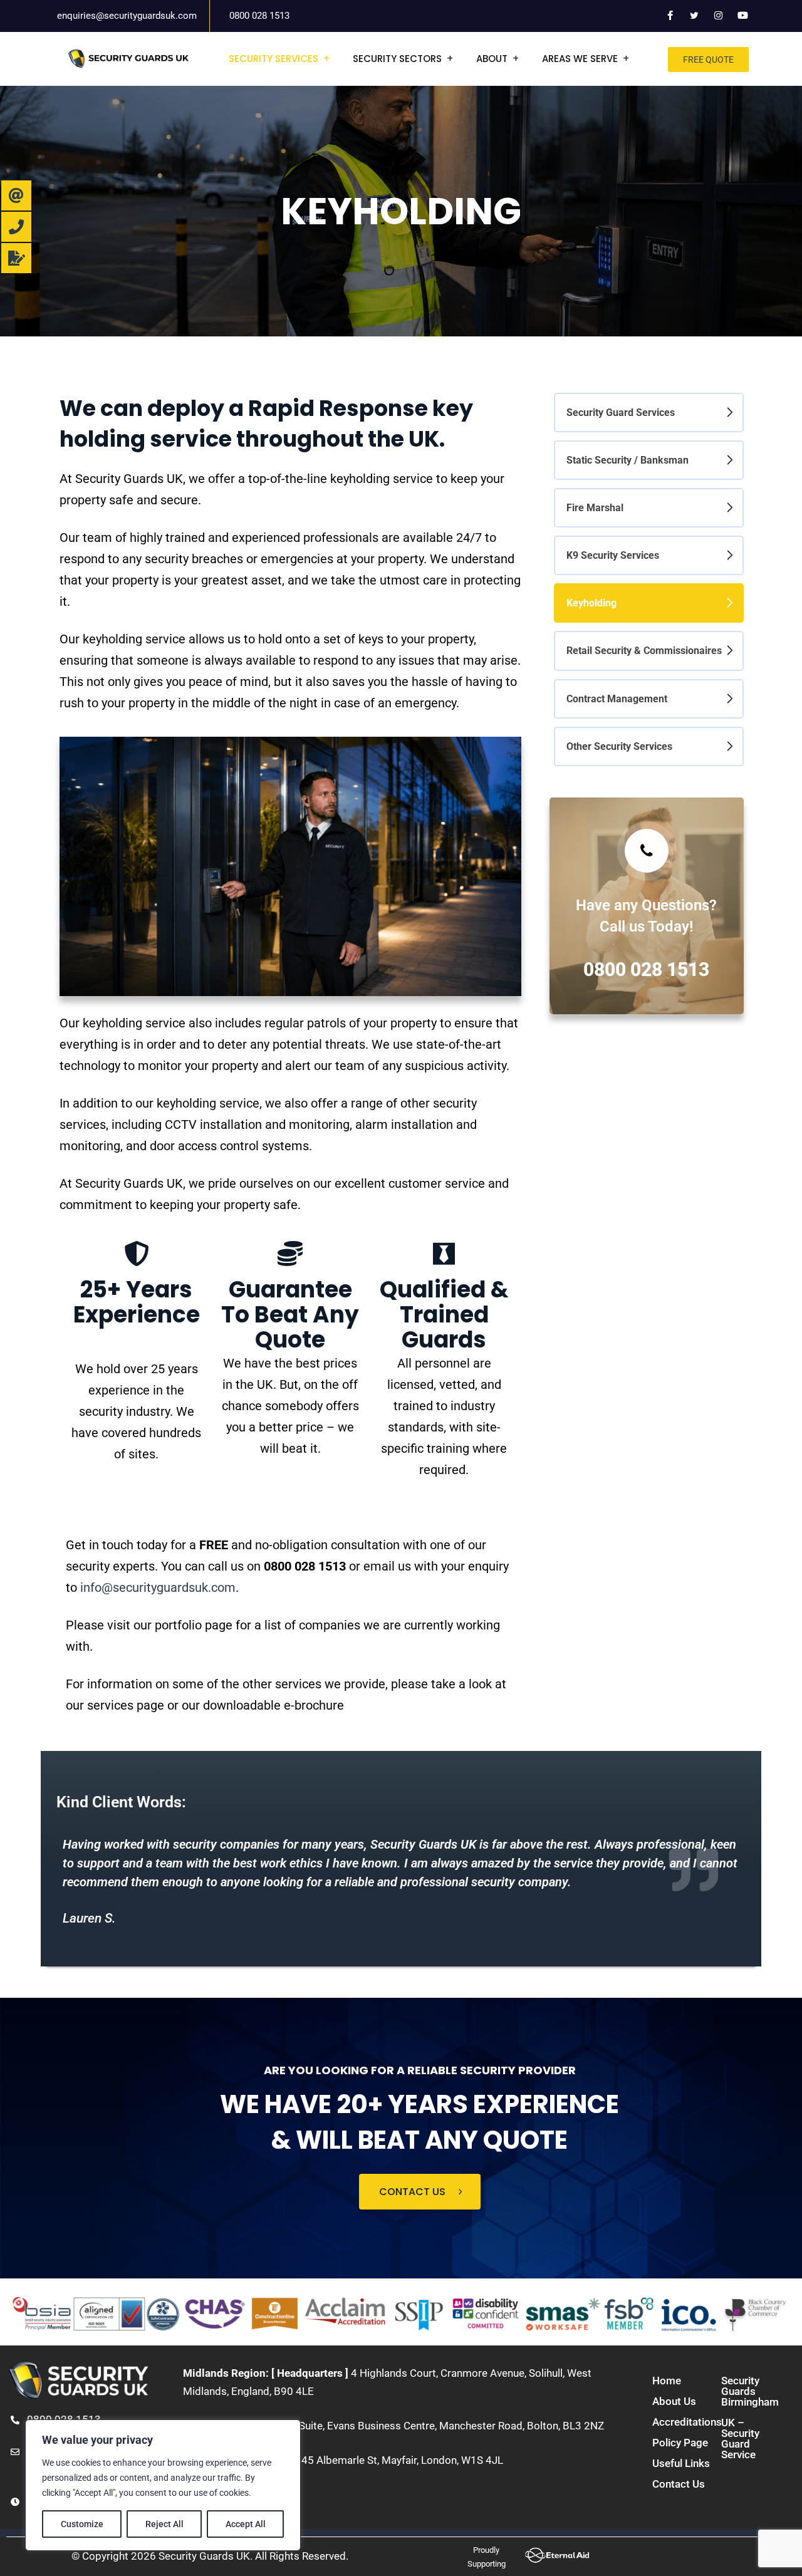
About (492, 59)
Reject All (164, 2524)
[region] (163, 2485)
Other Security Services (619, 746)
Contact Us (679, 2484)
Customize (82, 2524)
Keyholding (591, 603)
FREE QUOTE (708, 60)
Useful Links (681, 2463)
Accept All (246, 2524)
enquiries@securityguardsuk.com (127, 16)
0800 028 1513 (259, 16)
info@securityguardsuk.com (158, 1587)
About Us (674, 2401)
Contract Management (617, 699)
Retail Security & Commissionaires (644, 651)
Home (667, 2381)
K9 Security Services (613, 555)
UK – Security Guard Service (740, 2438)
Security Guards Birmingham (750, 2391)
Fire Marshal (595, 508)
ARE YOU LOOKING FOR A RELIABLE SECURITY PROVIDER (420, 2070)
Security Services (273, 59)
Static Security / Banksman (628, 460)
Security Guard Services (621, 413)
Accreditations (687, 2422)
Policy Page (680, 2443)
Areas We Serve (580, 59)
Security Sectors (397, 59)
